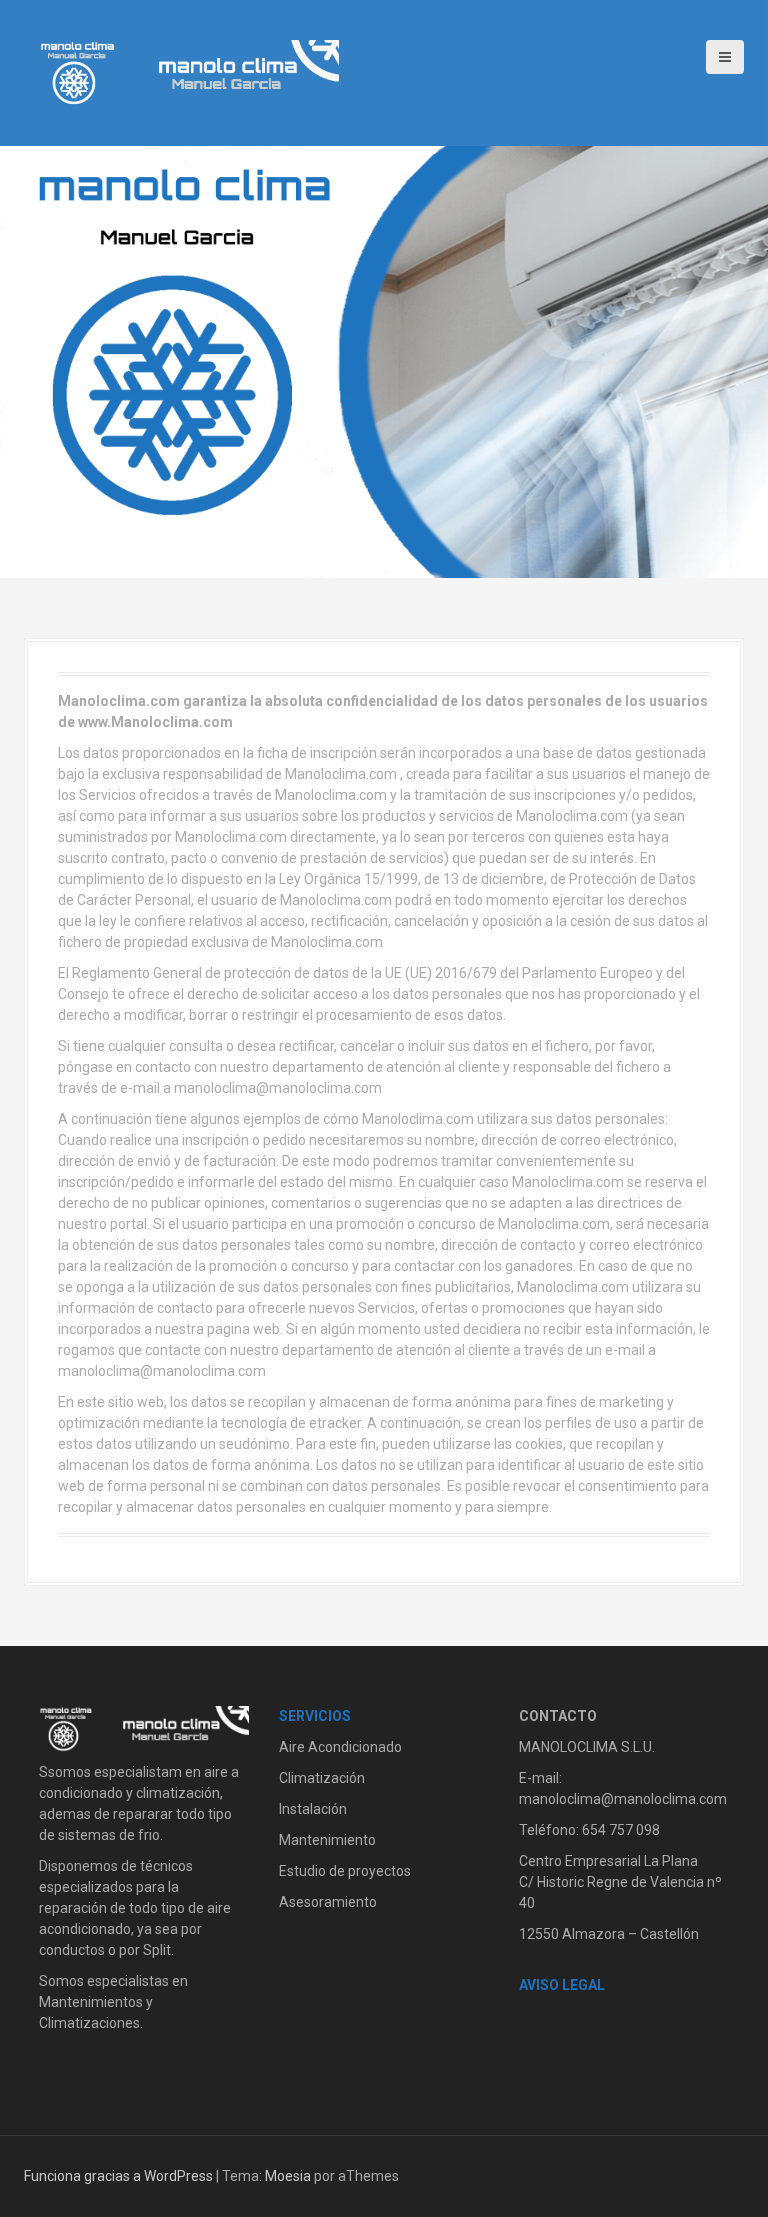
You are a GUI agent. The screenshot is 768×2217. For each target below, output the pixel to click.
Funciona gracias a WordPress (118, 2176)
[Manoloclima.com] (189, 72)
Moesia (288, 2176)
